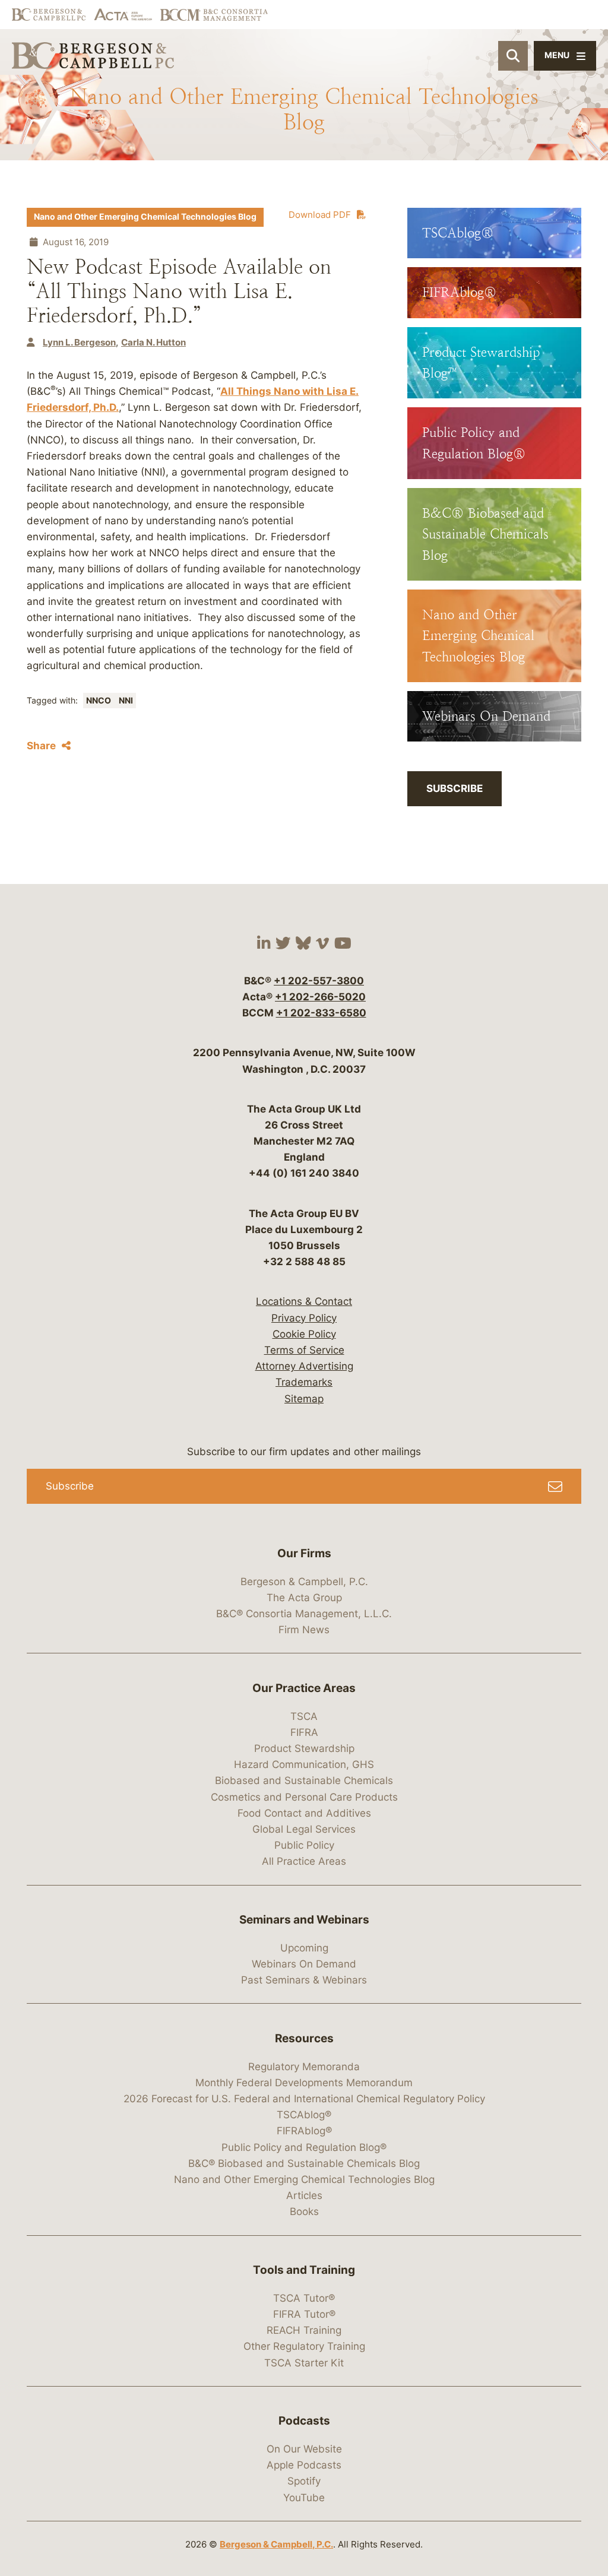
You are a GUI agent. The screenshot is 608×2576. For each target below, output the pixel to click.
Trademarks (304, 1382)
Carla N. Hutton (153, 342)
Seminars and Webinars (304, 1920)
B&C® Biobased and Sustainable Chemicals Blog (304, 2163)
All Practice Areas (304, 1861)
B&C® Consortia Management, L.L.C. (304, 1614)
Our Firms (304, 1553)
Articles (304, 2195)
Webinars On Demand (304, 1964)
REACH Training (304, 2330)
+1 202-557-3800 (319, 981)
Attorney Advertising (304, 1366)
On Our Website (304, 2449)
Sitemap (304, 1399)
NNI (126, 701)
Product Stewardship (304, 1748)
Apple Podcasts (304, 2465)
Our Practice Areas (304, 1688)
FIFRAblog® (304, 2131)
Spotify (304, 2481)
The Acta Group (304, 1598)
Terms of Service (304, 1350)
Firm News (304, 1630)
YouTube (304, 2498)
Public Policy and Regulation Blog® (304, 2147)
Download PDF (320, 215)
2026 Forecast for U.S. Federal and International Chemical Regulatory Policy (304, 2099)
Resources (304, 2038)
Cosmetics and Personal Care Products (304, 1797)
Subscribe (455, 788)
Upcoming (304, 1948)
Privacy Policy (304, 1318)
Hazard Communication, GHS (304, 1764)
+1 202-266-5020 (320, 997)
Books (304, 2211)
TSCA (304, 1716)
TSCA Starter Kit (304, 2363)
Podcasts (304, 2421)
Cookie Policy (304, 1334)
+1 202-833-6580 (321, 1013)
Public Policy (304, 1845)
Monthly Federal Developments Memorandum (304, 2083)
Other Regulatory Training (304, 2346)
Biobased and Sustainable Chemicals (304, 1780)
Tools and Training (304, 2270)
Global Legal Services (304, 1829)
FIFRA (304, 1732)
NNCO (99, 701)
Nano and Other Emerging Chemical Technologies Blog (145, 217)
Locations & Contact (304, 1301)
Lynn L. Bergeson (79, 342)
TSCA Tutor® (304, 2298)
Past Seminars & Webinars (304, 1980)
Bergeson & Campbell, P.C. (304, 1582)
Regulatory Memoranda (304, 2067)
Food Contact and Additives (304, 1813)
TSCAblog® (304, 2115)
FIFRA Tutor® (304, 2314)
